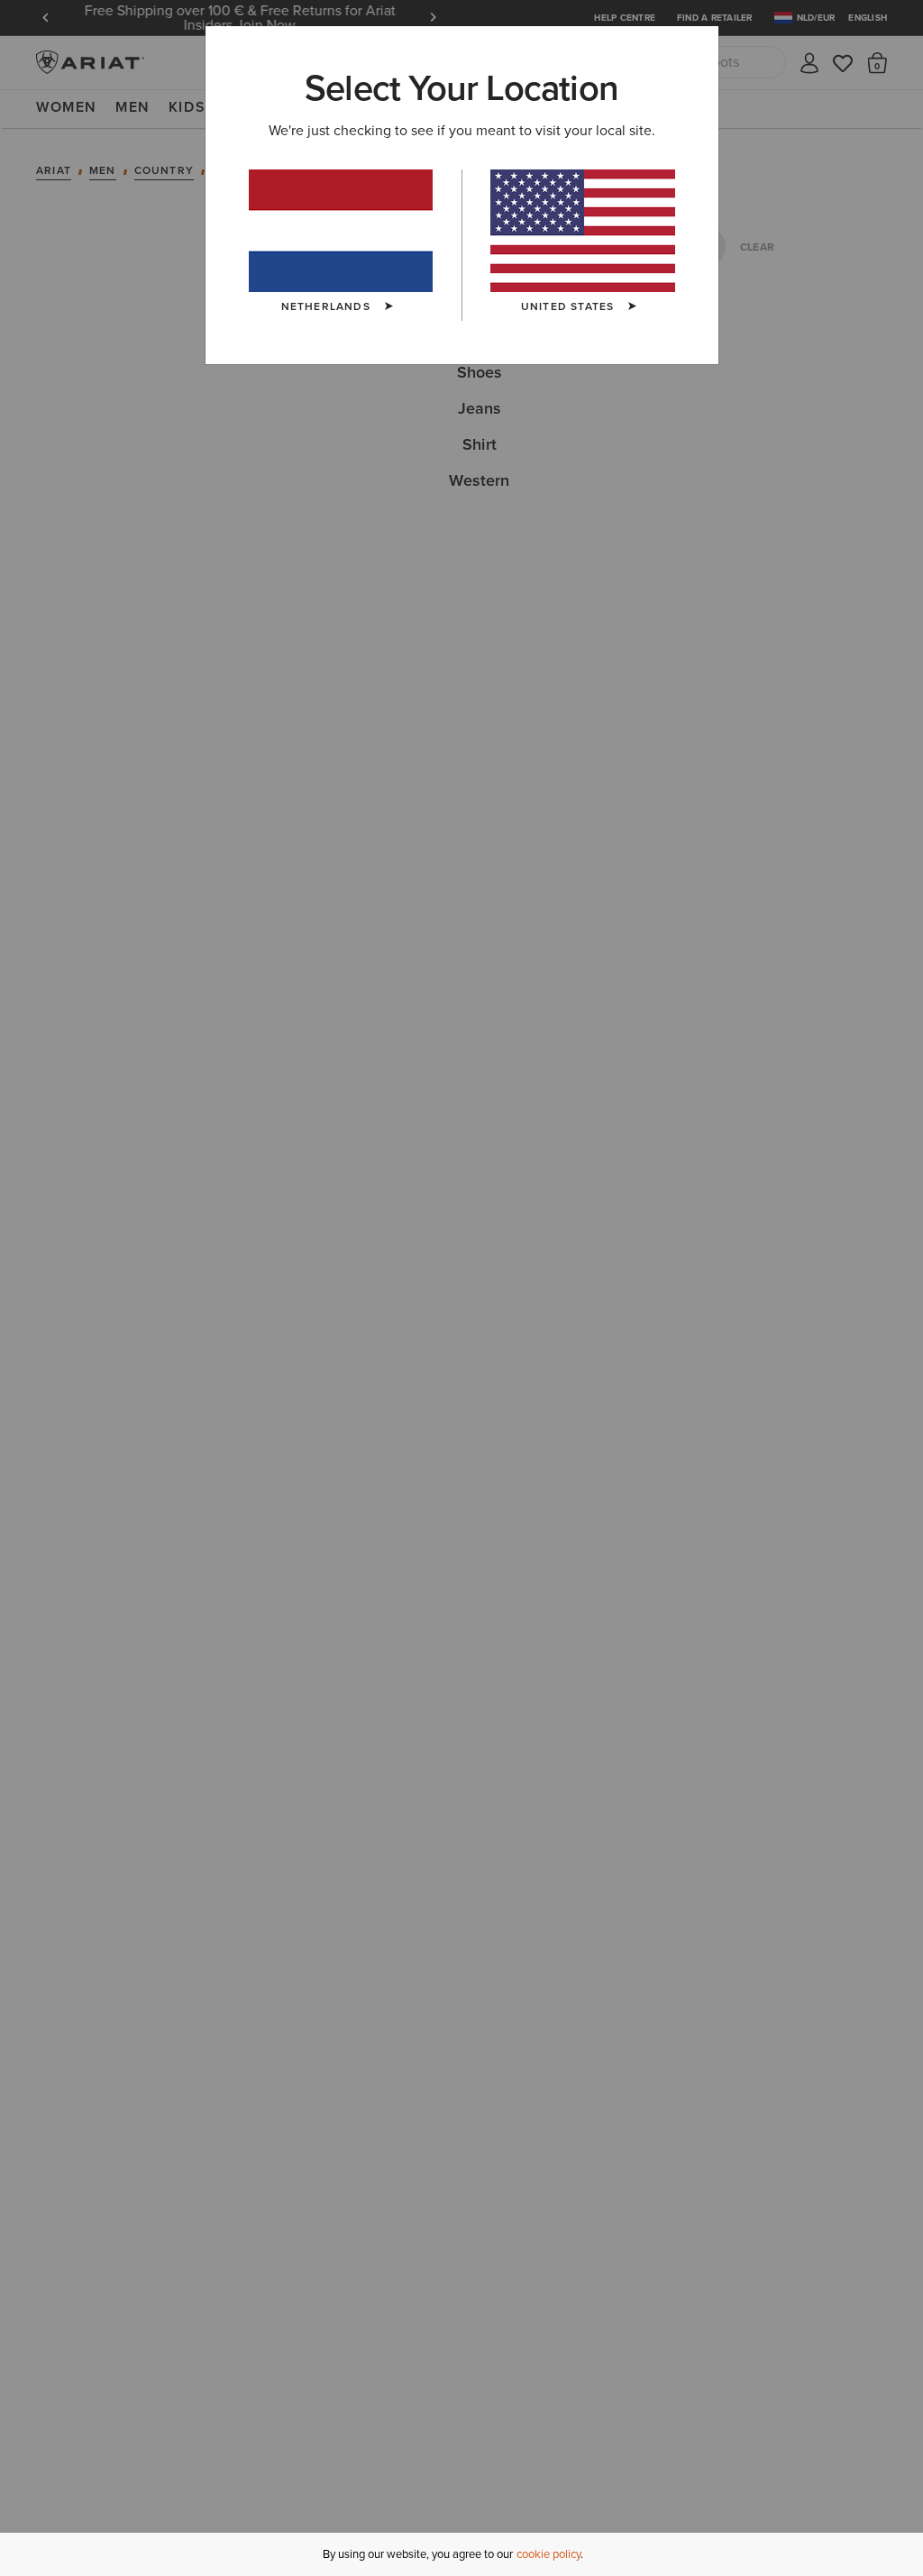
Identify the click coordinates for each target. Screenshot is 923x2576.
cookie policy (548, 2554)
